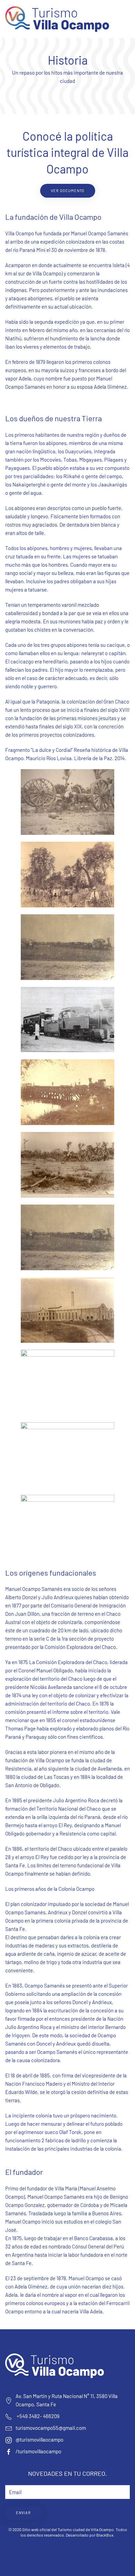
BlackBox (105, 2535)
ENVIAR (23, 2513)
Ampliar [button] (67, 802)
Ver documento (68, 191)
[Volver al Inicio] (57, 19)
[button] (126, 19)
